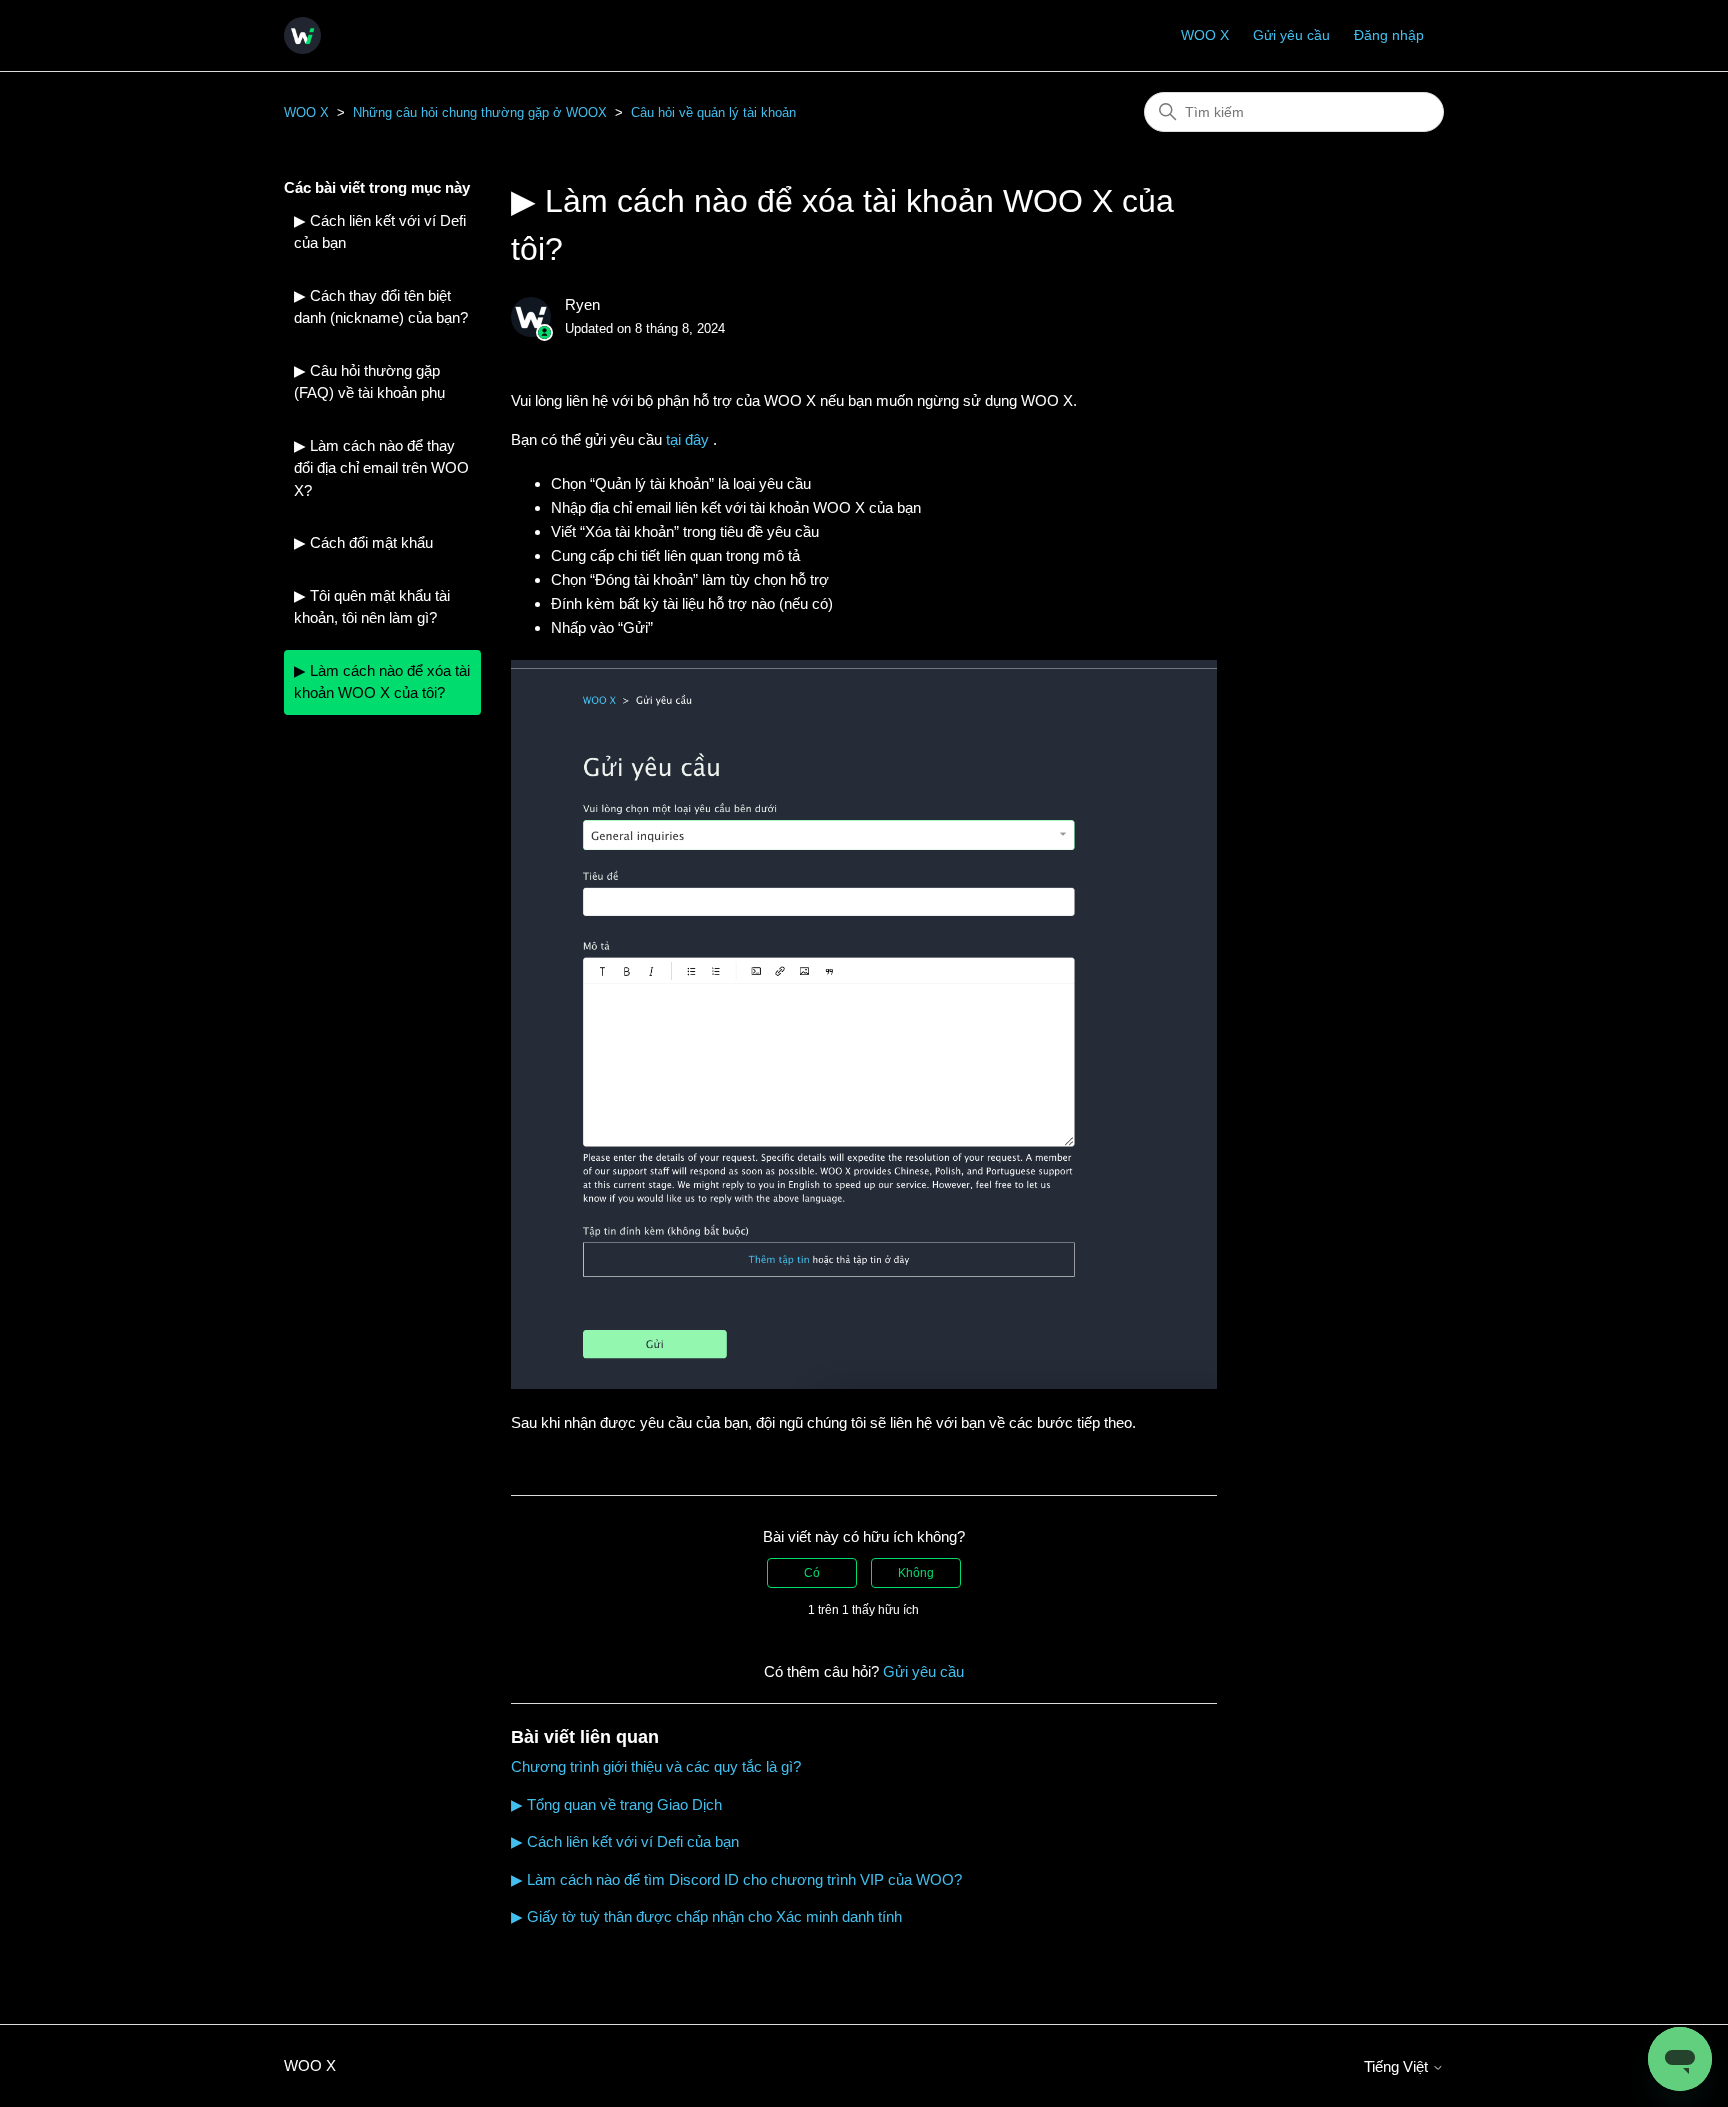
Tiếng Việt (1398, 2066)
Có (812, 1573)
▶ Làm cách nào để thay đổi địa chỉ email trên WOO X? (381, 468)
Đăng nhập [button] (1389, 35)
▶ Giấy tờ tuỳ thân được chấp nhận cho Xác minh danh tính (706, 1916)
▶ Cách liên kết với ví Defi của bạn (380, 232)
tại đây (689, 439)
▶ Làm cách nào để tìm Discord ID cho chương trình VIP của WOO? (736, 1879)
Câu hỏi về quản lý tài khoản (713, 112)
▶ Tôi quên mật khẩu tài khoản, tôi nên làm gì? (372, 607)
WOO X (1205, 35)
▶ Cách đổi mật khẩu (363, 542)
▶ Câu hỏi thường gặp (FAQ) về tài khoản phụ (369, 382)
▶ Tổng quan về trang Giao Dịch (616, 1804)
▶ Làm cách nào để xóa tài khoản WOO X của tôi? (382, 682)
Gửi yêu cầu (1291, 35)
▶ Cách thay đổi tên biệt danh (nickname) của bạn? (381, 307)
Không (916, 1573)
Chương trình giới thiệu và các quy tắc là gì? (656, 1766)
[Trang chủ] (302, 35)
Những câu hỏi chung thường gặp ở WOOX (480, 112)
